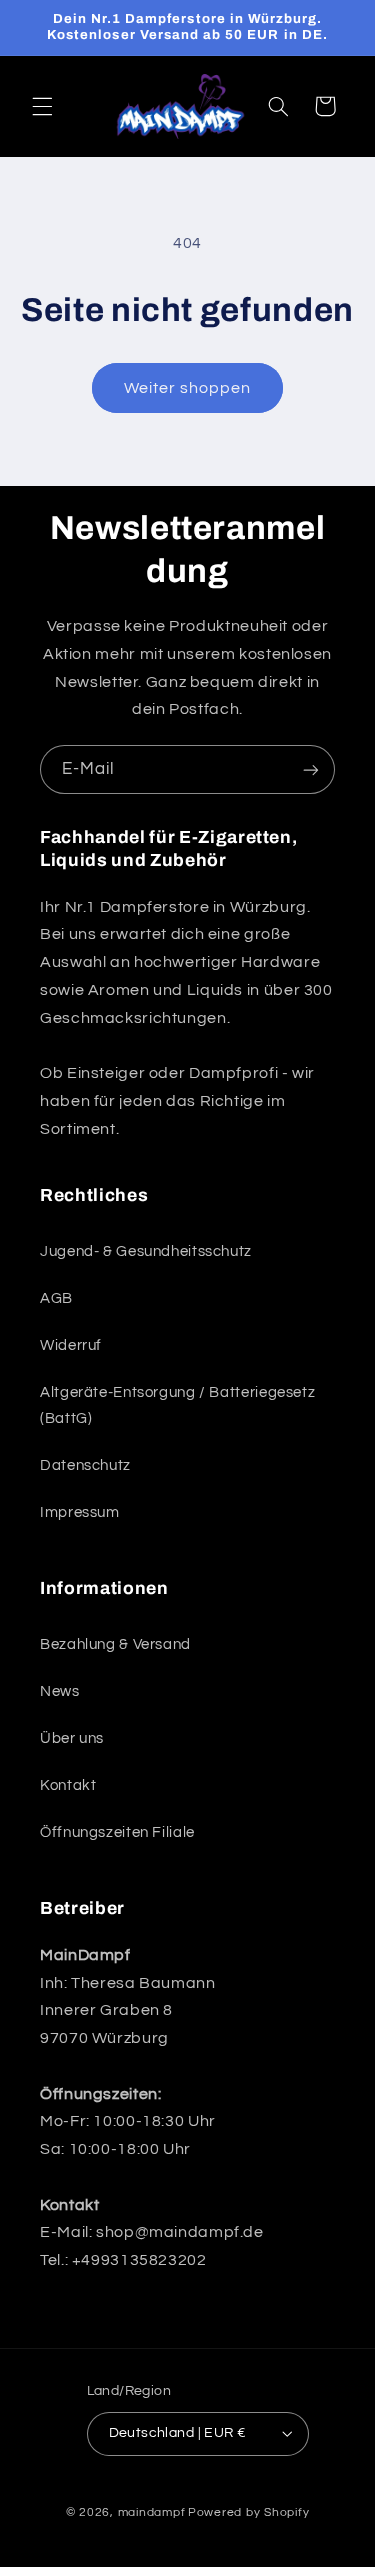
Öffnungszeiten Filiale (117, 1832)
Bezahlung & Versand (115, 1644)
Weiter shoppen (188, 388)
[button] (42, 106)
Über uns (72, 1738)
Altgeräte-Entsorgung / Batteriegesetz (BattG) (177, 1405)
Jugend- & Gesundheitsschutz (146, 1251)
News (60, 1691)
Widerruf (71, 1345)
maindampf (152, 2512)
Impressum (80, 1512)
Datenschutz (85, 1465)
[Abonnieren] (311, 769)
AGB (56, 1298)
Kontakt (68, 1785)
